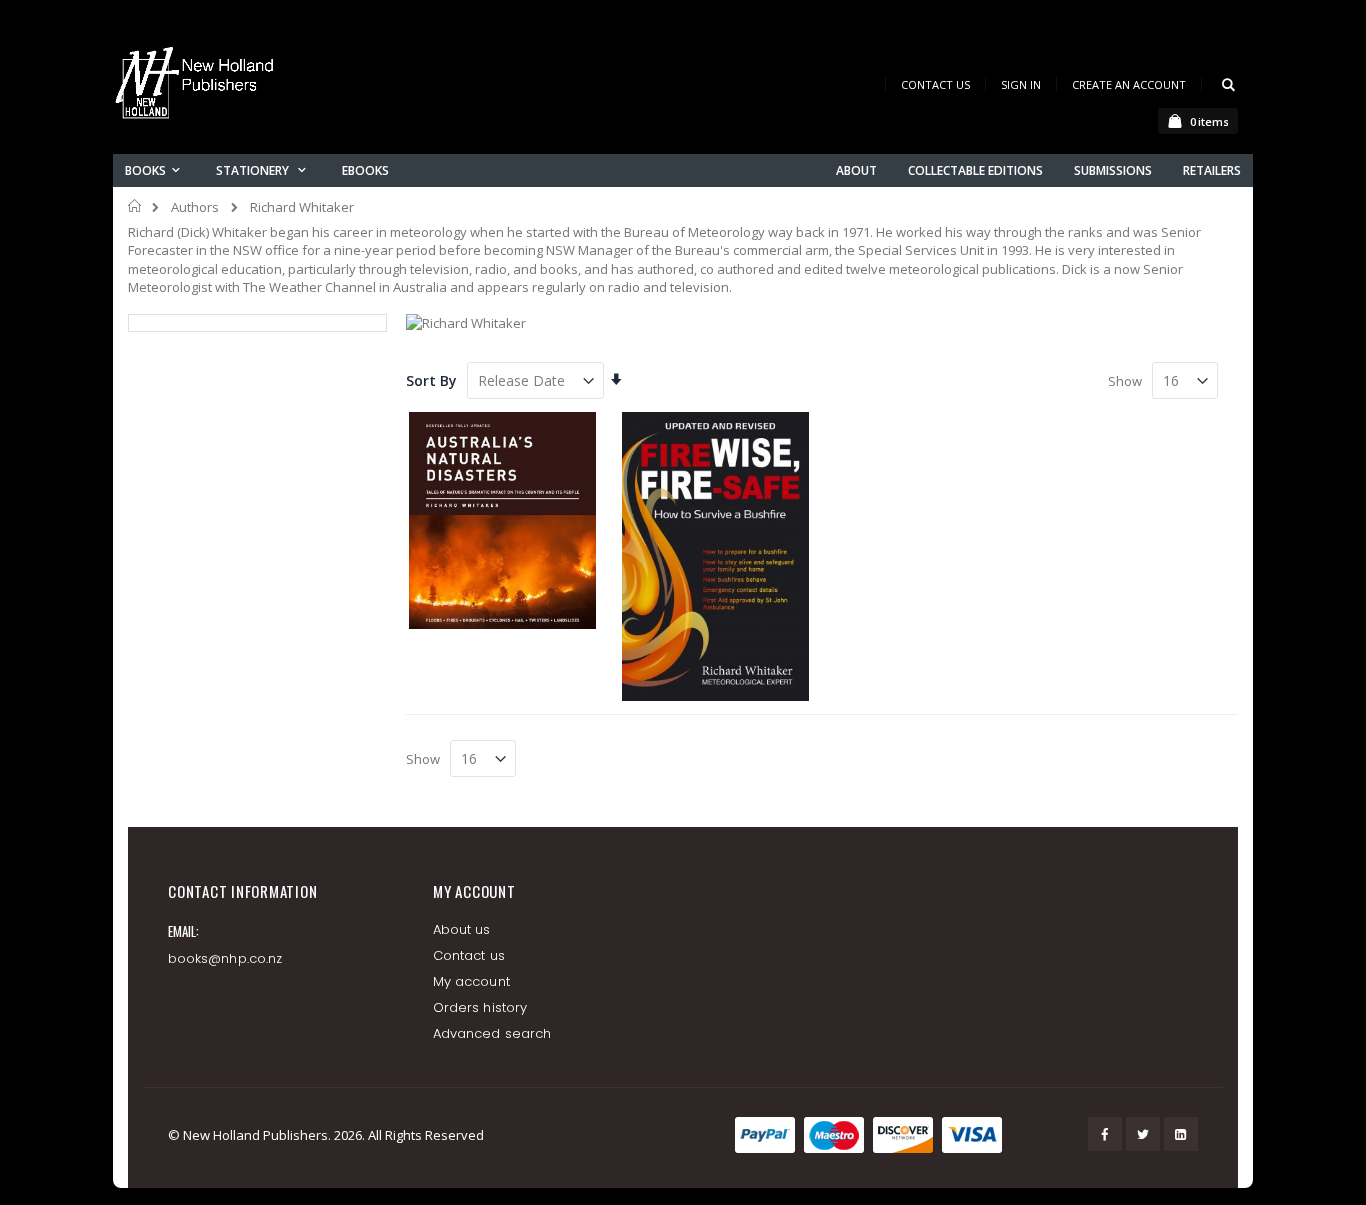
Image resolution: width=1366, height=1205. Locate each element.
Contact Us (935, 84)
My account (471, 981)
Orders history (480, 1007)
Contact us (469, 955)
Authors (195, 207)
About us (462, 929)
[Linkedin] (1181, 1134)
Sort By (431, 380)
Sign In (1021, 84)
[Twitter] (1143, 1134)
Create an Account (1129, 84)
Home (135, 206)
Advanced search (492, 1033)
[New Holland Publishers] (198, 86)
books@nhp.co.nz (225, 958)
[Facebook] (1105, 1134)
